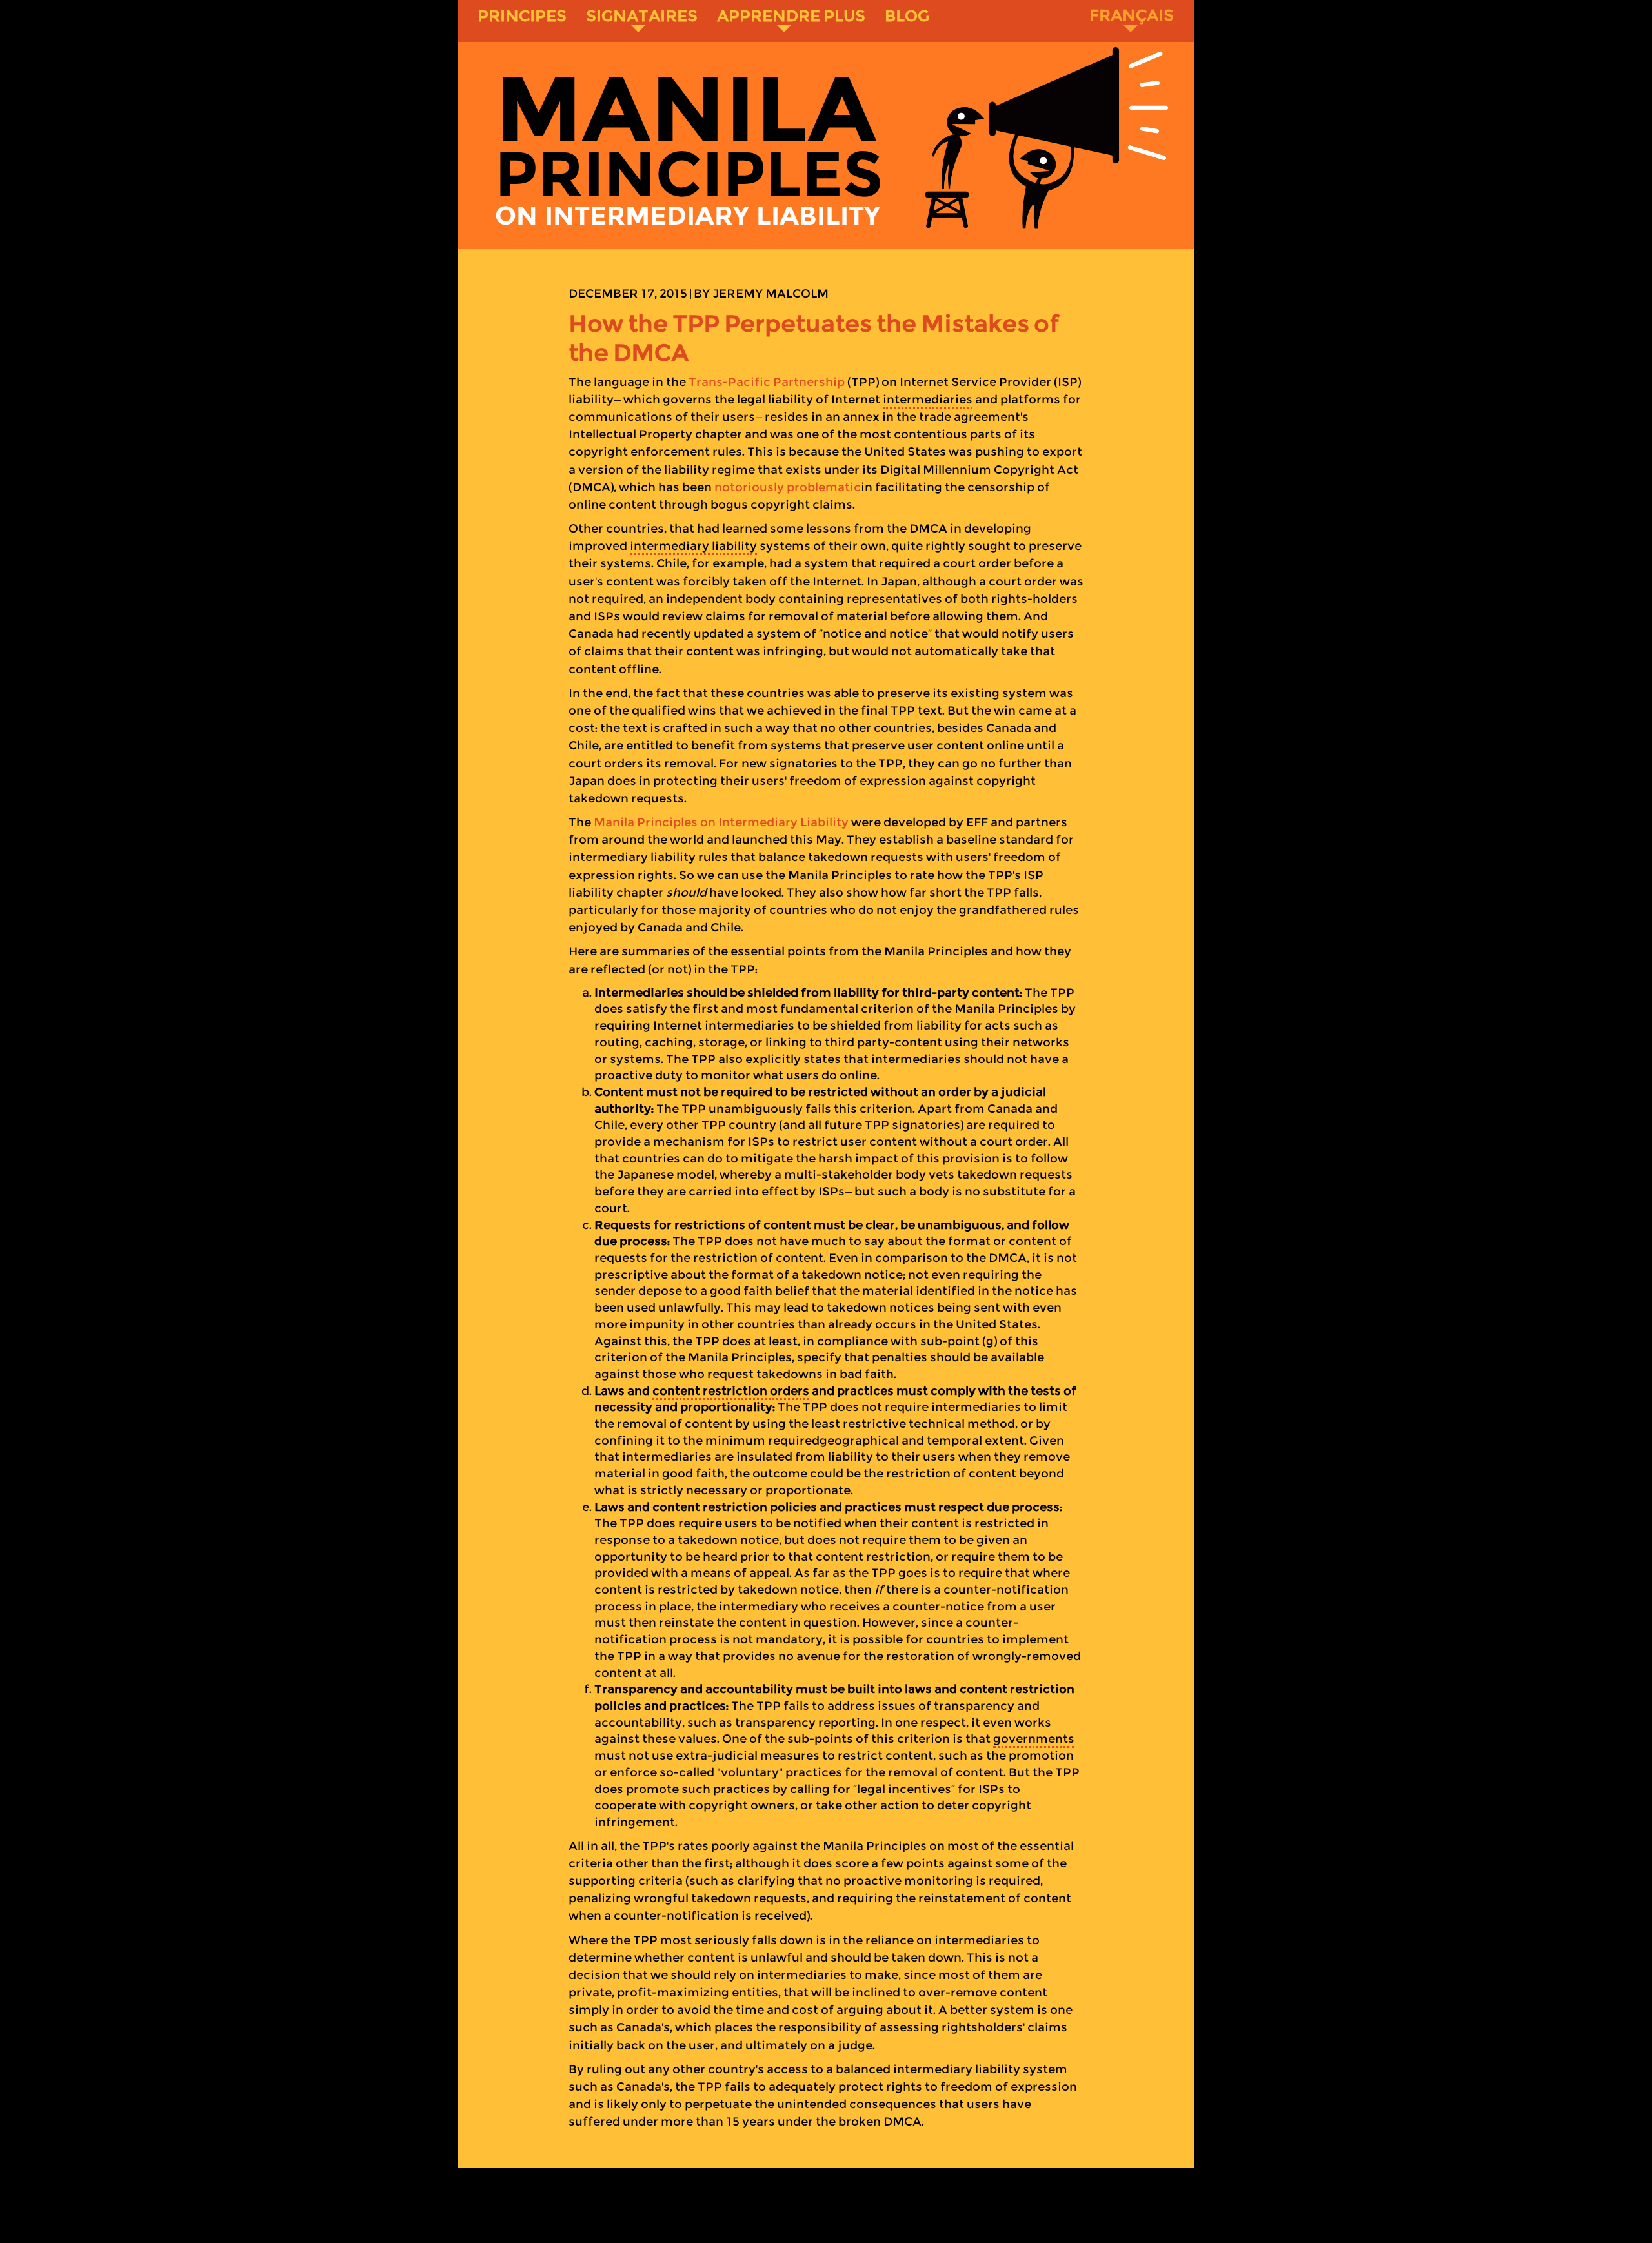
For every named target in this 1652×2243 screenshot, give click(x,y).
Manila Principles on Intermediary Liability (721, 822)
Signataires (642, 16)
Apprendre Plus (791, 16)
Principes (522, 16)
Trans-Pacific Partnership (767, 382)
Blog (907, 16)
